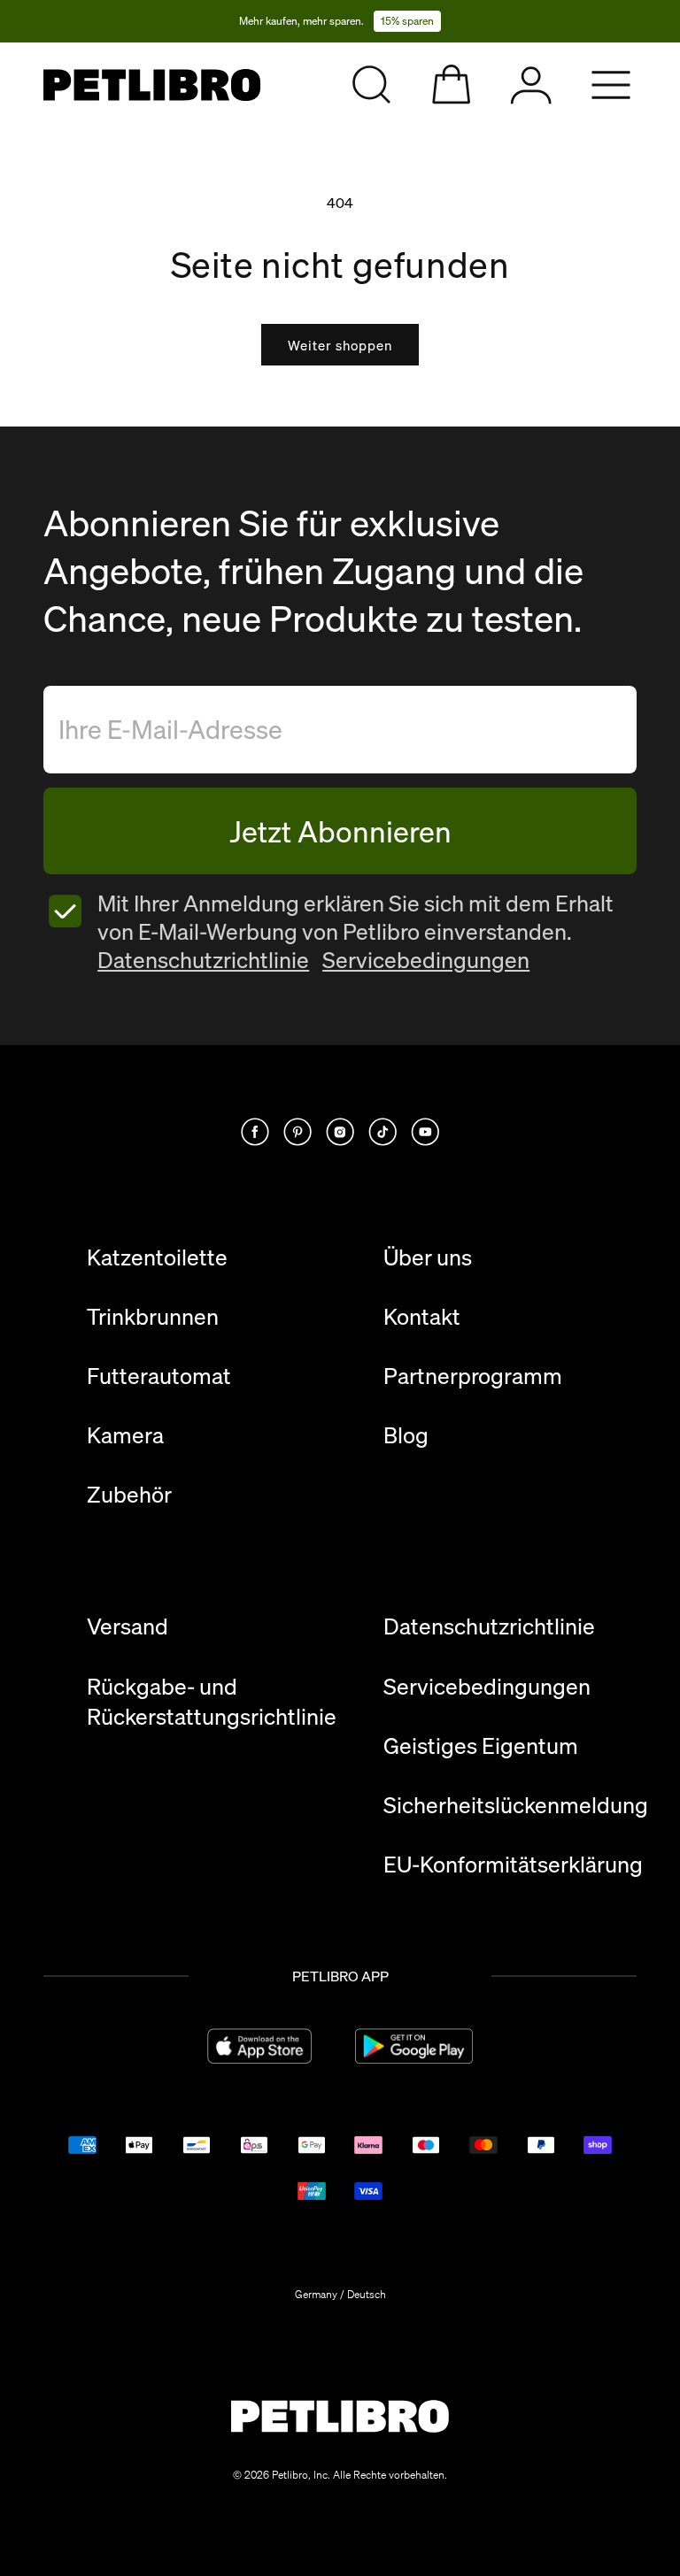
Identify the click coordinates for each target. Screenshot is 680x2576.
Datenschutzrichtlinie (203, 960)
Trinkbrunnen (153, 1317)
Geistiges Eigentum (481, 1746)
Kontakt (422, 1317)
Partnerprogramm (473, 1376)
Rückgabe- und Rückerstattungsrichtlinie (212, 1702)
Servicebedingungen (426, 960)
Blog (406, 1435)
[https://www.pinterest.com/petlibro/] (297, 1132)
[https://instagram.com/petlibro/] (340, 1132)
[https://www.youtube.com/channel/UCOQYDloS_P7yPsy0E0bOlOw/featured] (425, 1132)
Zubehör (129, 1495)
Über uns (428, 1257)
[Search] (371, 85)
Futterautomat (159, 1376)
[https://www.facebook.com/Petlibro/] (255, 1132)
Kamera (125, 1435)
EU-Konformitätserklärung (513, 1865)
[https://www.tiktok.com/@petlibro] (382, 1132)
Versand (127, 1626)
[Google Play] (414, 2046)
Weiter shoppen (340, 345)
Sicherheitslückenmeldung (516, 1805)
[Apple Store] (260, 2046)
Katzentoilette (157, 1257)
